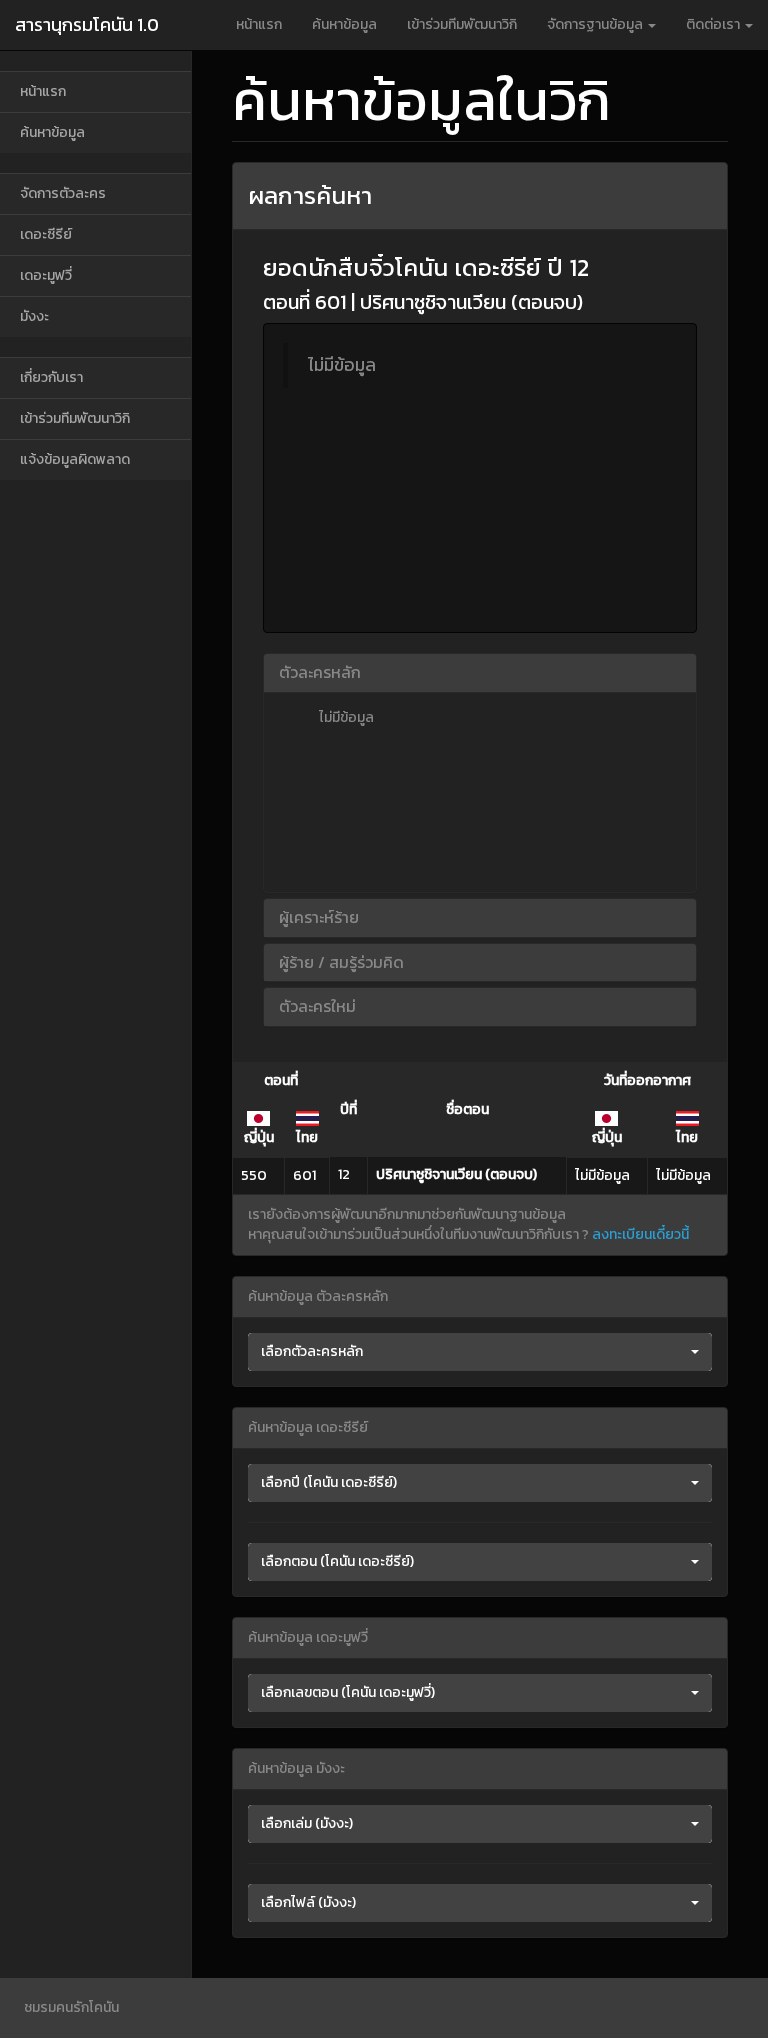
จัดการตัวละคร (63, 193)
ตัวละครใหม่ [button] (317, 1006)
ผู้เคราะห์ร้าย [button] (319, 917)
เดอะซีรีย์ (46, 234)
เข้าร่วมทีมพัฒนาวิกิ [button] (462, 24)
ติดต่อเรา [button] (714, 24)
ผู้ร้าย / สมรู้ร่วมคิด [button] (341, 962)
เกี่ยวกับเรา (51, 377)
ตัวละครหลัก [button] (320, 672)
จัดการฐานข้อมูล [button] (596, 24)
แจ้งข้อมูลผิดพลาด (75, 459)
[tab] (480, 673)
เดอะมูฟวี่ (46, 275)
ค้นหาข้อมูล (344, 24)
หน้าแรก (259, 24)
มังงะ (34, 316)
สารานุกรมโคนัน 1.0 (87, 24)
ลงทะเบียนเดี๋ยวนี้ (640, 1234)
